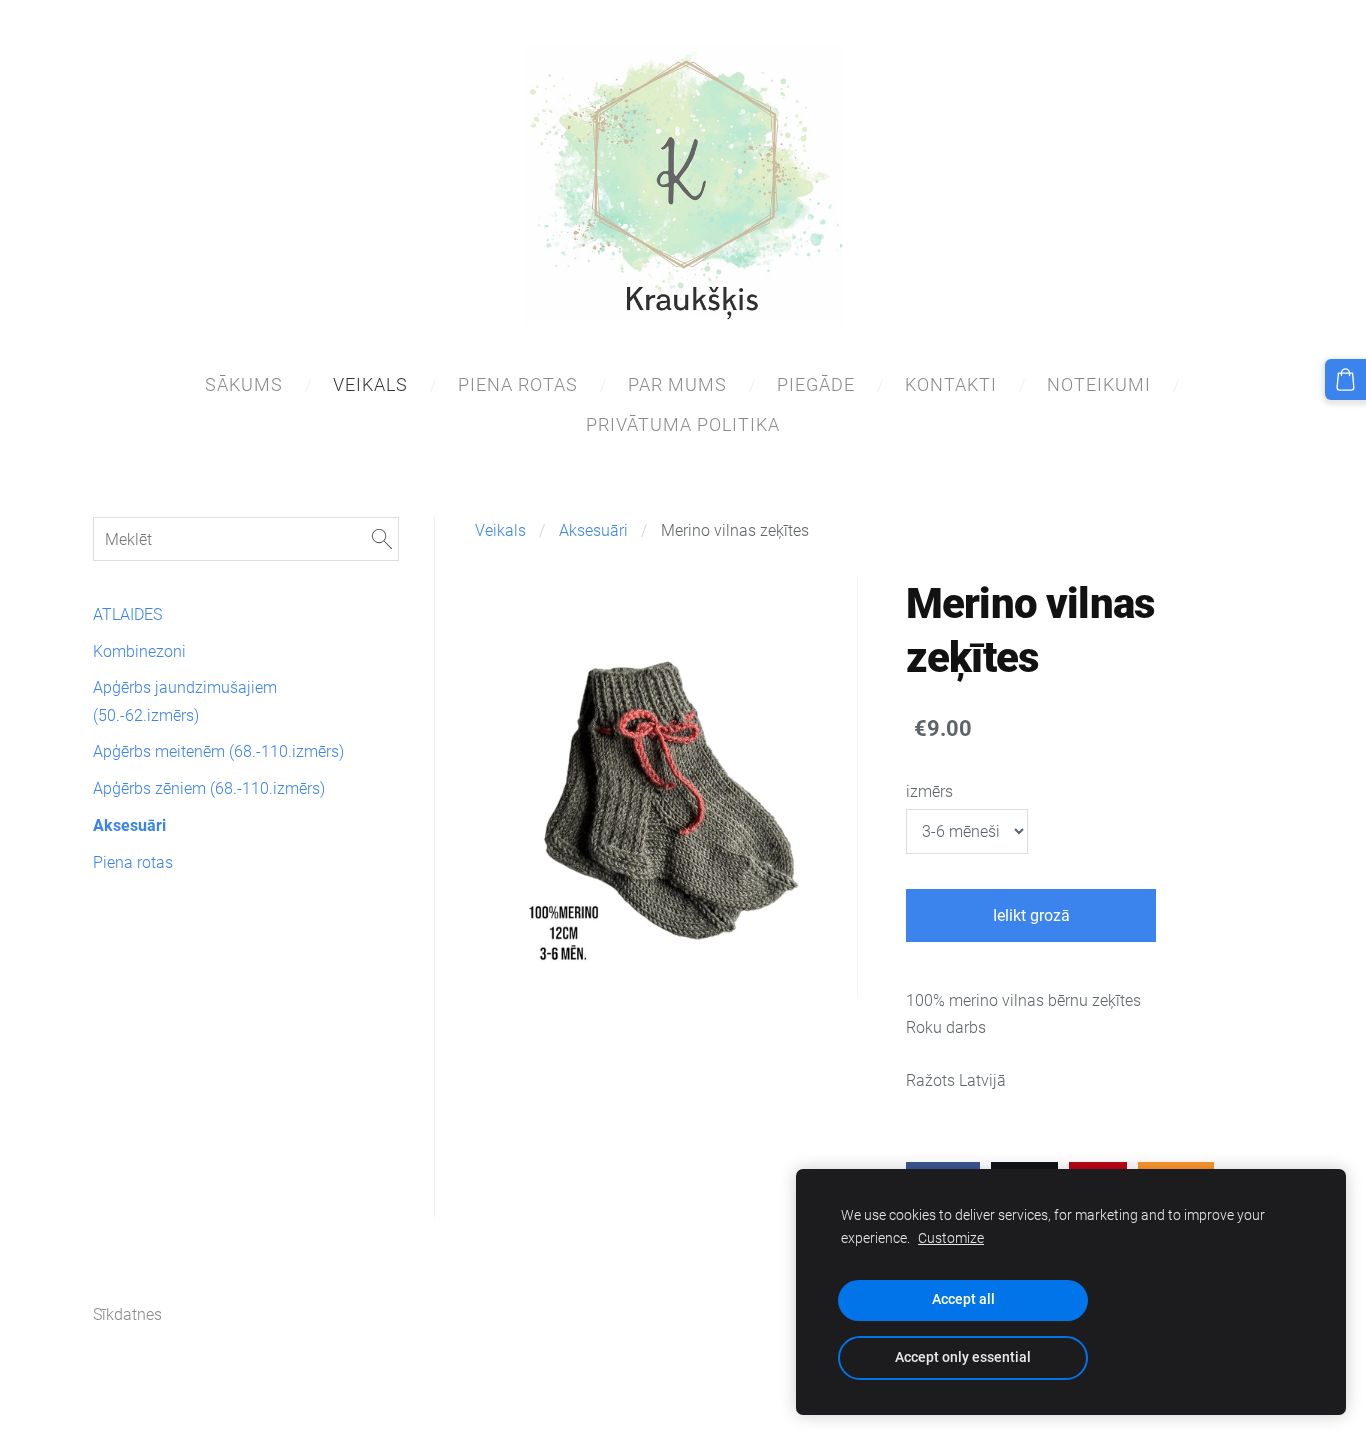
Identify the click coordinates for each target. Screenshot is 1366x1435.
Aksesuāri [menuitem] (129, 825)
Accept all (963, 1299)
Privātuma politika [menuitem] (683, 424)
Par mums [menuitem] (677, 384)
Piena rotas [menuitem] (518, 384)
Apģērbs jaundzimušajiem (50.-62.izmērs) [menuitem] (185, 701)
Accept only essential (963, 1357)
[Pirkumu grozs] (1345, 379)
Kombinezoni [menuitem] (139, 651)
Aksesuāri (593, 530)
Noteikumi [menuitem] (1099, 384)
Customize (951, 1238)
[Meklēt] (382, 538)
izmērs (929, 791)
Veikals (500, 530)
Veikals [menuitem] (370, 384)
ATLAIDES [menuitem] (127, 614)
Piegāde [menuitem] (816, 384)
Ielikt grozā (1031, 915)
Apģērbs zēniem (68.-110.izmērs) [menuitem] (209, 788)
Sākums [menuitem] (244, 384)
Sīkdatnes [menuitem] (127, 1314)
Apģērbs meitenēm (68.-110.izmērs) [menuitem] (218, 751)
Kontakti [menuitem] (951, 384)
